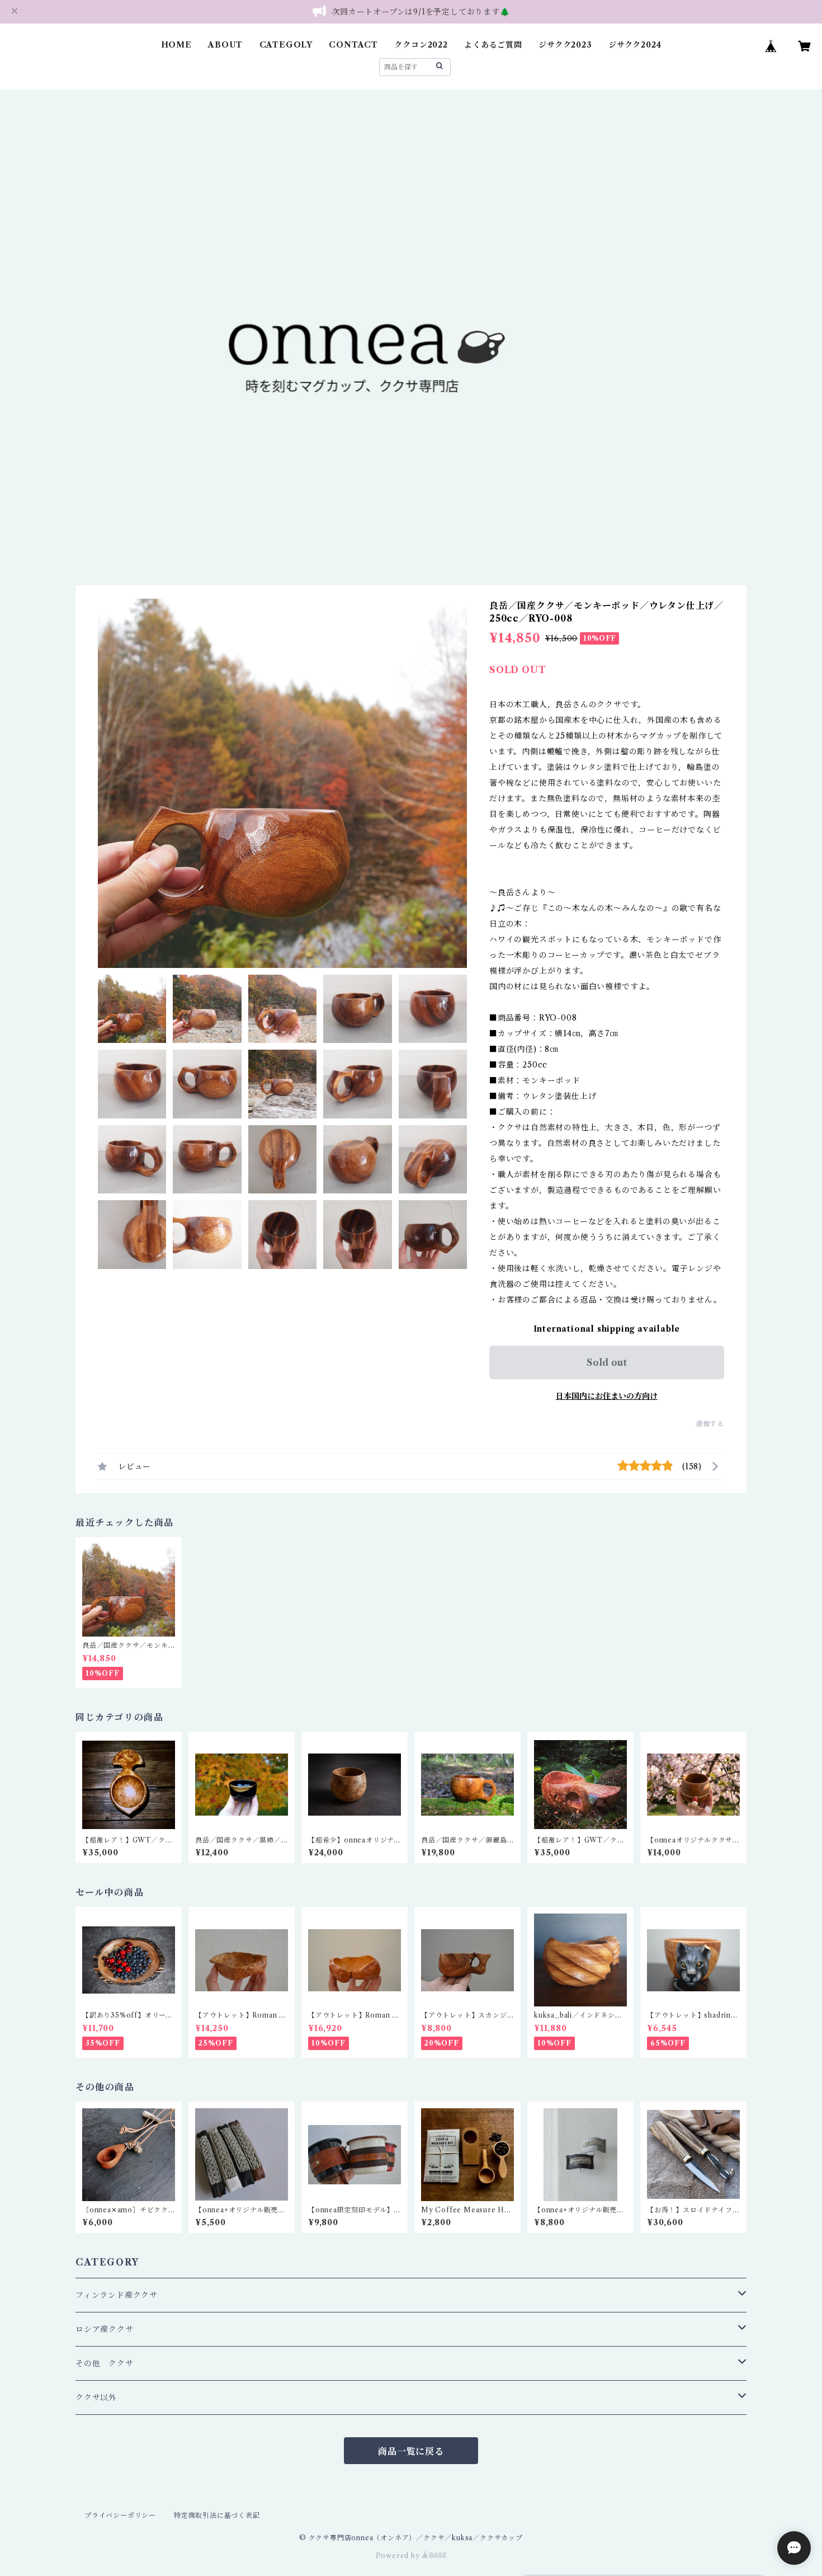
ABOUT (225, 45)
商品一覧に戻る (411, 2451)
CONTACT (353, 45)
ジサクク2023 (565, 45)
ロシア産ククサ (105, 2329)
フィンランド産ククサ (117, 2295)
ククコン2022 (421, 45)
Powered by (399, 2556)
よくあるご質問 (493, 45)
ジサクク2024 (635, 45)
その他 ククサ (105, 2363)
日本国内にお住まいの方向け (607, 1396)
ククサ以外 (96, 2398)
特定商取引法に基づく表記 (217, 2515)
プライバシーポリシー (120, 2515)
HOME (176, 45)
